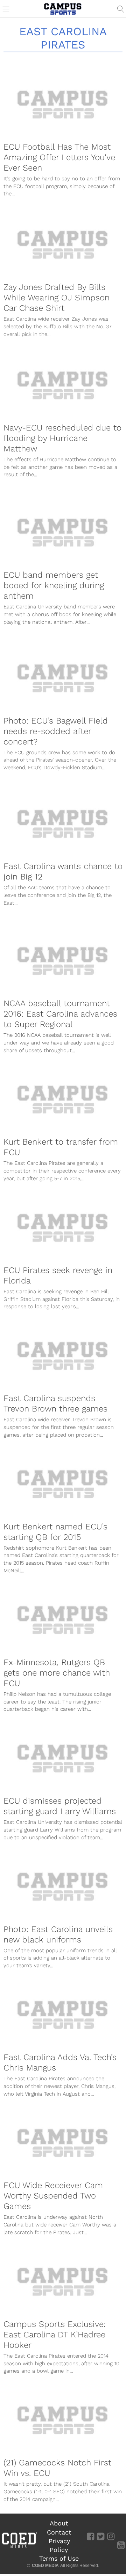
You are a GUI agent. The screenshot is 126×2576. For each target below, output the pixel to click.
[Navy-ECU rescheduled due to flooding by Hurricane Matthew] (63, 385)
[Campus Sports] (63, 9)
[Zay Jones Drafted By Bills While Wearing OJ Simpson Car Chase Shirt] (63, 245)
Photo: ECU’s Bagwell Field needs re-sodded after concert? (56, 731)
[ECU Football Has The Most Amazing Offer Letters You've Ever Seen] (63, 104)
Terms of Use (59, 2558)
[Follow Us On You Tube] (121, 2545)
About (59, 2523)
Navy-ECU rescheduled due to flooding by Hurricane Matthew (62, 438)
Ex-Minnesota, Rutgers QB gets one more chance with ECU (57, 1673)
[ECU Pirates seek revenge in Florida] (63, 1228)
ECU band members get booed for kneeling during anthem (54, 585)
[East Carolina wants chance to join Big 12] (63, 824)
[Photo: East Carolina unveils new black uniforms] (63, 1886)
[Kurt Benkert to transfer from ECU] (63, 1099)
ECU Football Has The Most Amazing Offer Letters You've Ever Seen (59, 157)
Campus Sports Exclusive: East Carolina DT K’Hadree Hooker (55, 2335)
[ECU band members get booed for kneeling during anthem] (63, 532)
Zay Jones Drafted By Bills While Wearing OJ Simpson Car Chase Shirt (57, 298)
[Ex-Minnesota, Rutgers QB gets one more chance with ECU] (63, 1620)
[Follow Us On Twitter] (101, 2536)
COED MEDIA (45, 2566)
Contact (59, 2532)
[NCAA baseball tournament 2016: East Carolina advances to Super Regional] (63, 961)
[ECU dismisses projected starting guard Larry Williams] (63, 1758)
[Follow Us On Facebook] (90, 2536)
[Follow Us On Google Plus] (121, 2536)
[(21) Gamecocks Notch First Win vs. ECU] (63, 2420)
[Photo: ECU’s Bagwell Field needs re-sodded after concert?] (63, 678)
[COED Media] (19, 2547)
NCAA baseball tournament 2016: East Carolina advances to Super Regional (60, 1014)
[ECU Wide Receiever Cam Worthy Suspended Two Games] (63, 2143)
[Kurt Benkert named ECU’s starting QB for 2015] (63, 1484)
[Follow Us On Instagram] (111, 2536)
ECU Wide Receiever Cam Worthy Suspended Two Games (53, 2196)
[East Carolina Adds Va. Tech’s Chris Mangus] (63, 2015)
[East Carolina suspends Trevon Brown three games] (63, 1356)
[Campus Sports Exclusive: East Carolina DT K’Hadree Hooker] (63, 2282)
